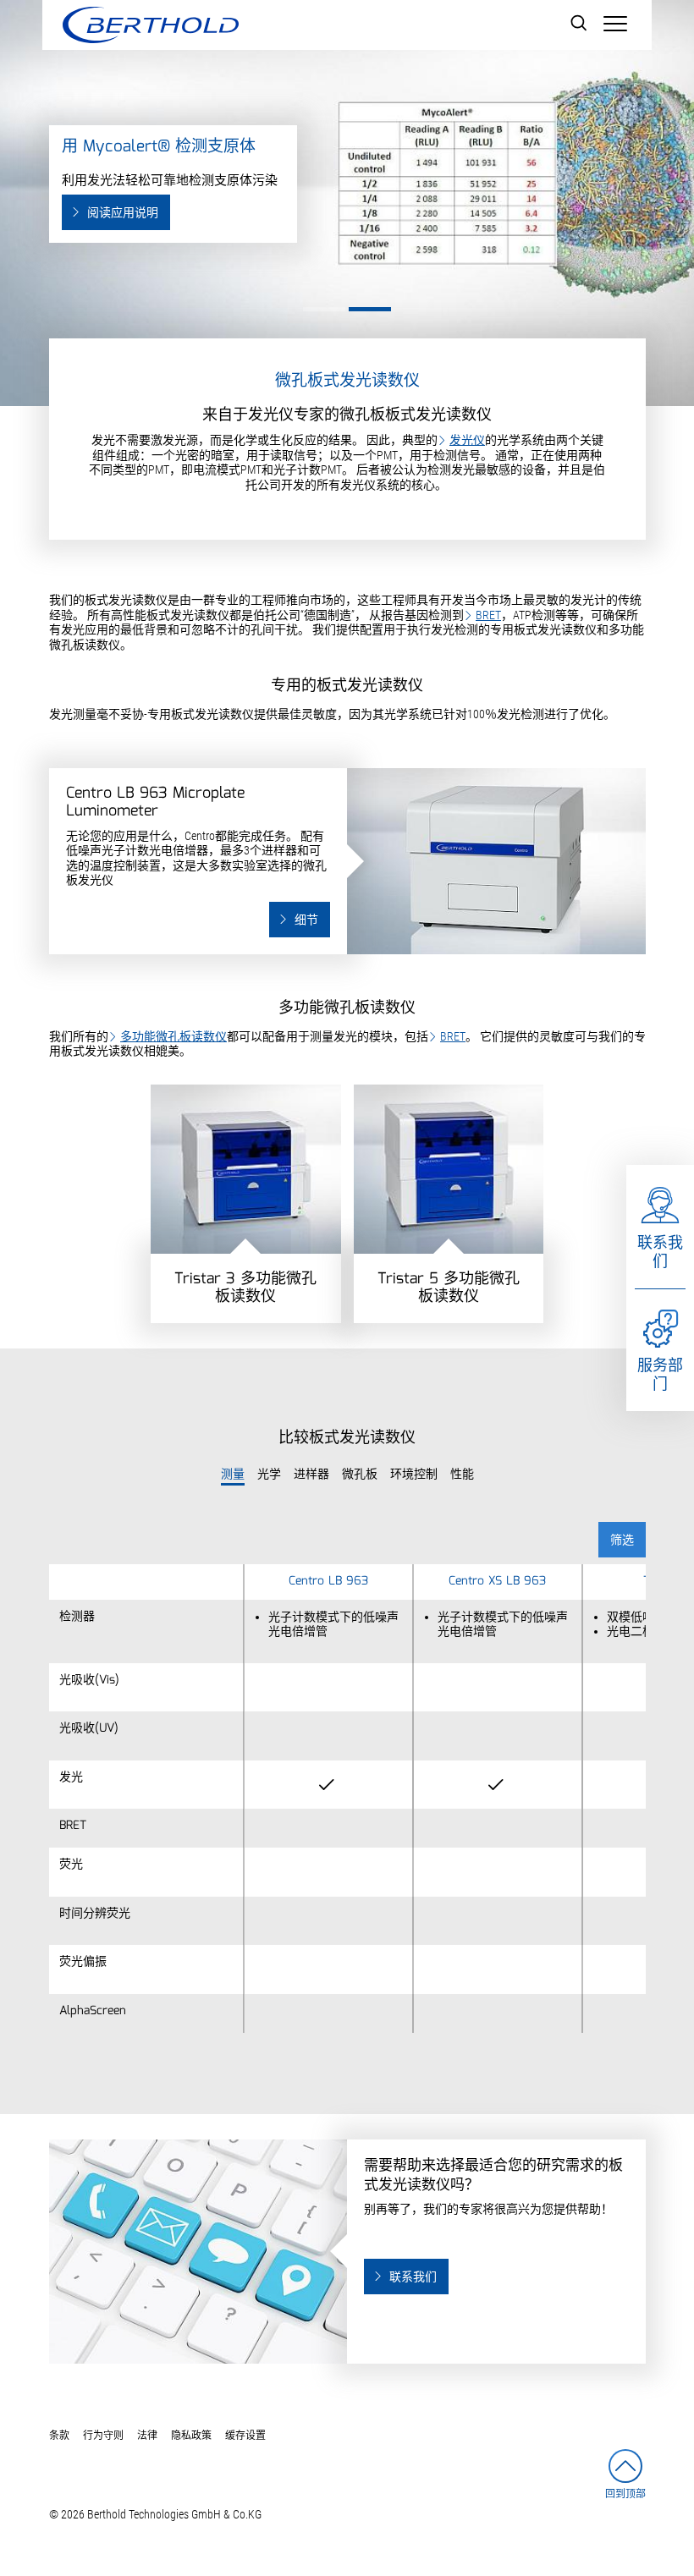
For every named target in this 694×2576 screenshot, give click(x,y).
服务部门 (660, 1375)
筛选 (622, 1541)
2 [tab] (370, 309)
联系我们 (660, 1252)
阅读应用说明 (123, 213)
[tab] (232, 1475)
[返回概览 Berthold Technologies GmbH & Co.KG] (150, 25)
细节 (306, 920)
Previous (11, 173)
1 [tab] (324, 309)
